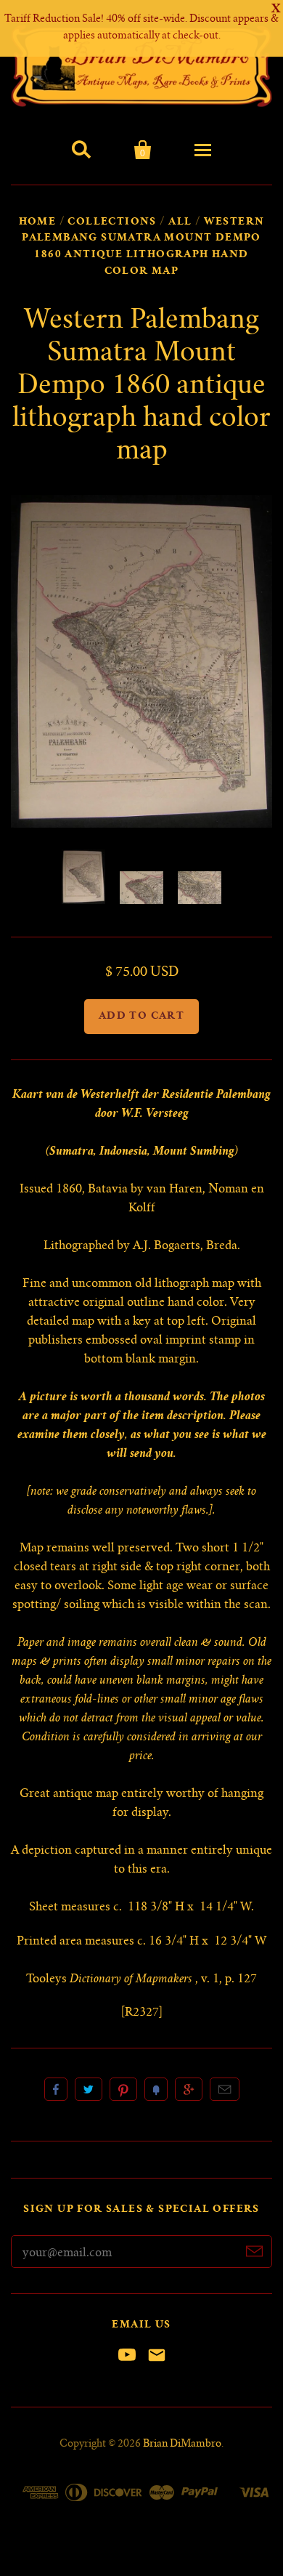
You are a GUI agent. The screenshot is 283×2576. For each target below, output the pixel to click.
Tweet (89, 2089)
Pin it (123, 2089)
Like (56, 2089)
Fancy (156, 2089)
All (180, 222)
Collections (112, 222)
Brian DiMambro (182, 2444)
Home (38, 222)
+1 (189, 2089)
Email (225, 2089)
